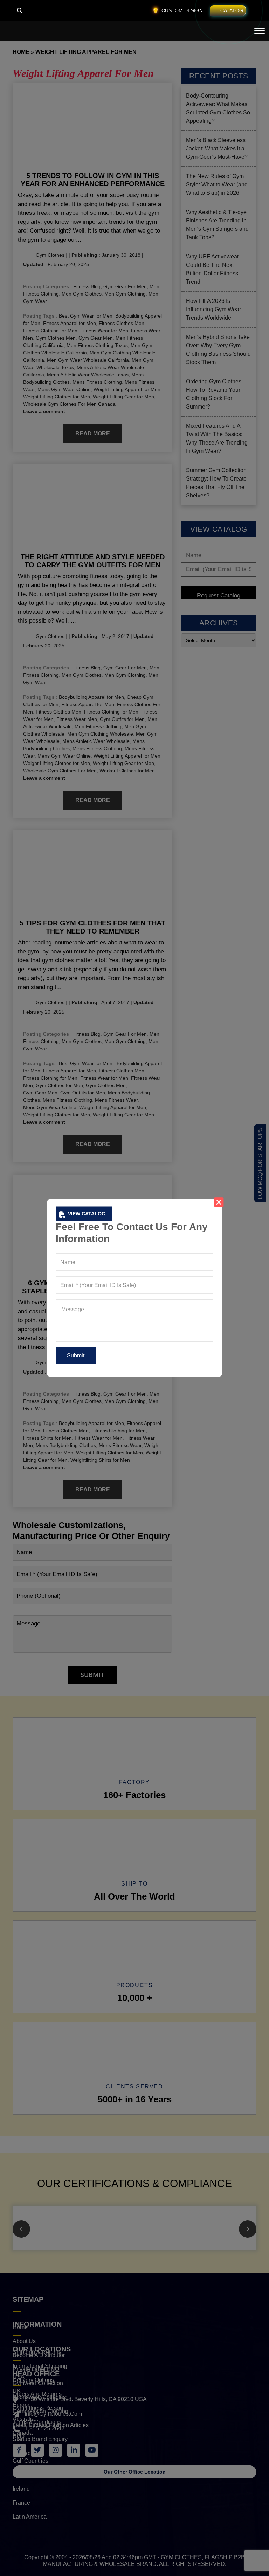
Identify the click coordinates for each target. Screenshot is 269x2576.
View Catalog (87, 1214)
